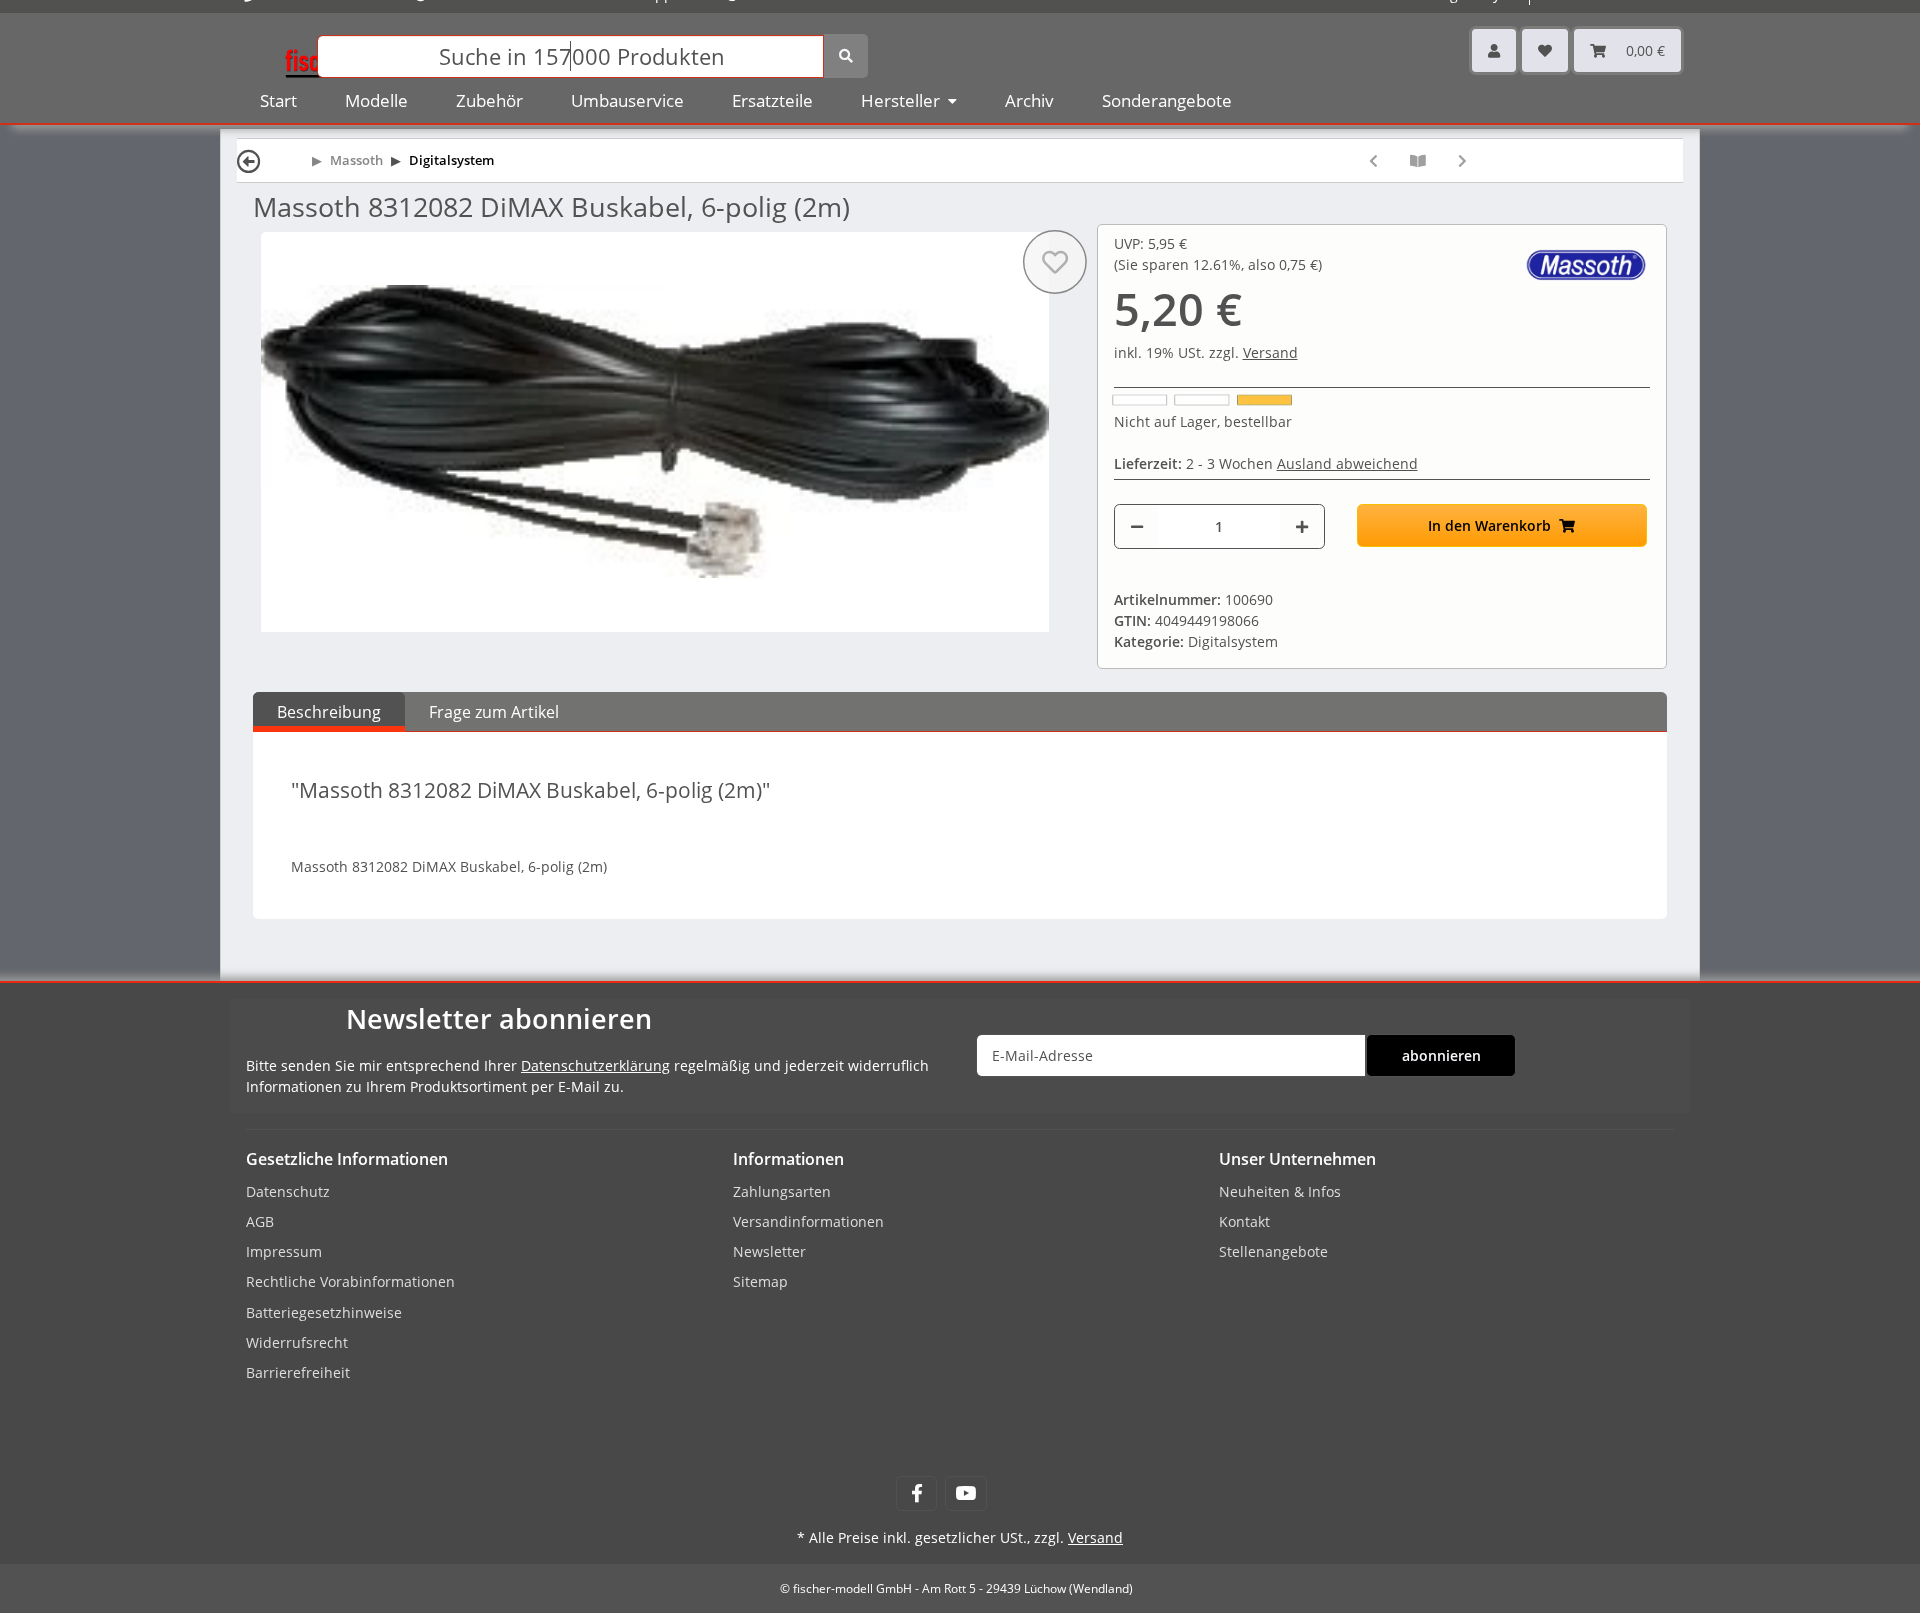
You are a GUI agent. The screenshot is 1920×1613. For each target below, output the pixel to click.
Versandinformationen (808, 1221)
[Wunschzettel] (1545, 50)
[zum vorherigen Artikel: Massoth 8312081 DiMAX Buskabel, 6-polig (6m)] (1373, 160)
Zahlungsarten (782, 1191)
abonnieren (1441, 1055)
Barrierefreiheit (298, 1372)
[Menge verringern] (1137, 526)
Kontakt (1244, 1221)
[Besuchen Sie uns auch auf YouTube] (965, 1493)
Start (278, 100)
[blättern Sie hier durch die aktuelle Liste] (1418, 160)
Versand (1270, 352)
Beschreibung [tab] (329, 712)
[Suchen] (846, 56)
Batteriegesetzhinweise (324, 1312)
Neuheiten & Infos (1280, 1191)
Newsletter (769, 1251)
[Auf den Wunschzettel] (1054, 262)
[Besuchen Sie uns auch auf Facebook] (916, 1493)
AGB (260, 1221)
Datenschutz (288, 1191)
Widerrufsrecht (297, 1342)
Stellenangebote (1273, 1251)
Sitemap (760, 1281)
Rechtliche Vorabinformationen (350, 1281)
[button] (1494, 50)
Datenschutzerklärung (595, 1065)
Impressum (284, 1251)
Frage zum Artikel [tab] (494, 712)
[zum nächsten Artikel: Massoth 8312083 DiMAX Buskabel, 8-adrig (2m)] (1462, 160)
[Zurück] (249, 160)
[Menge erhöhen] (1302, 526)
